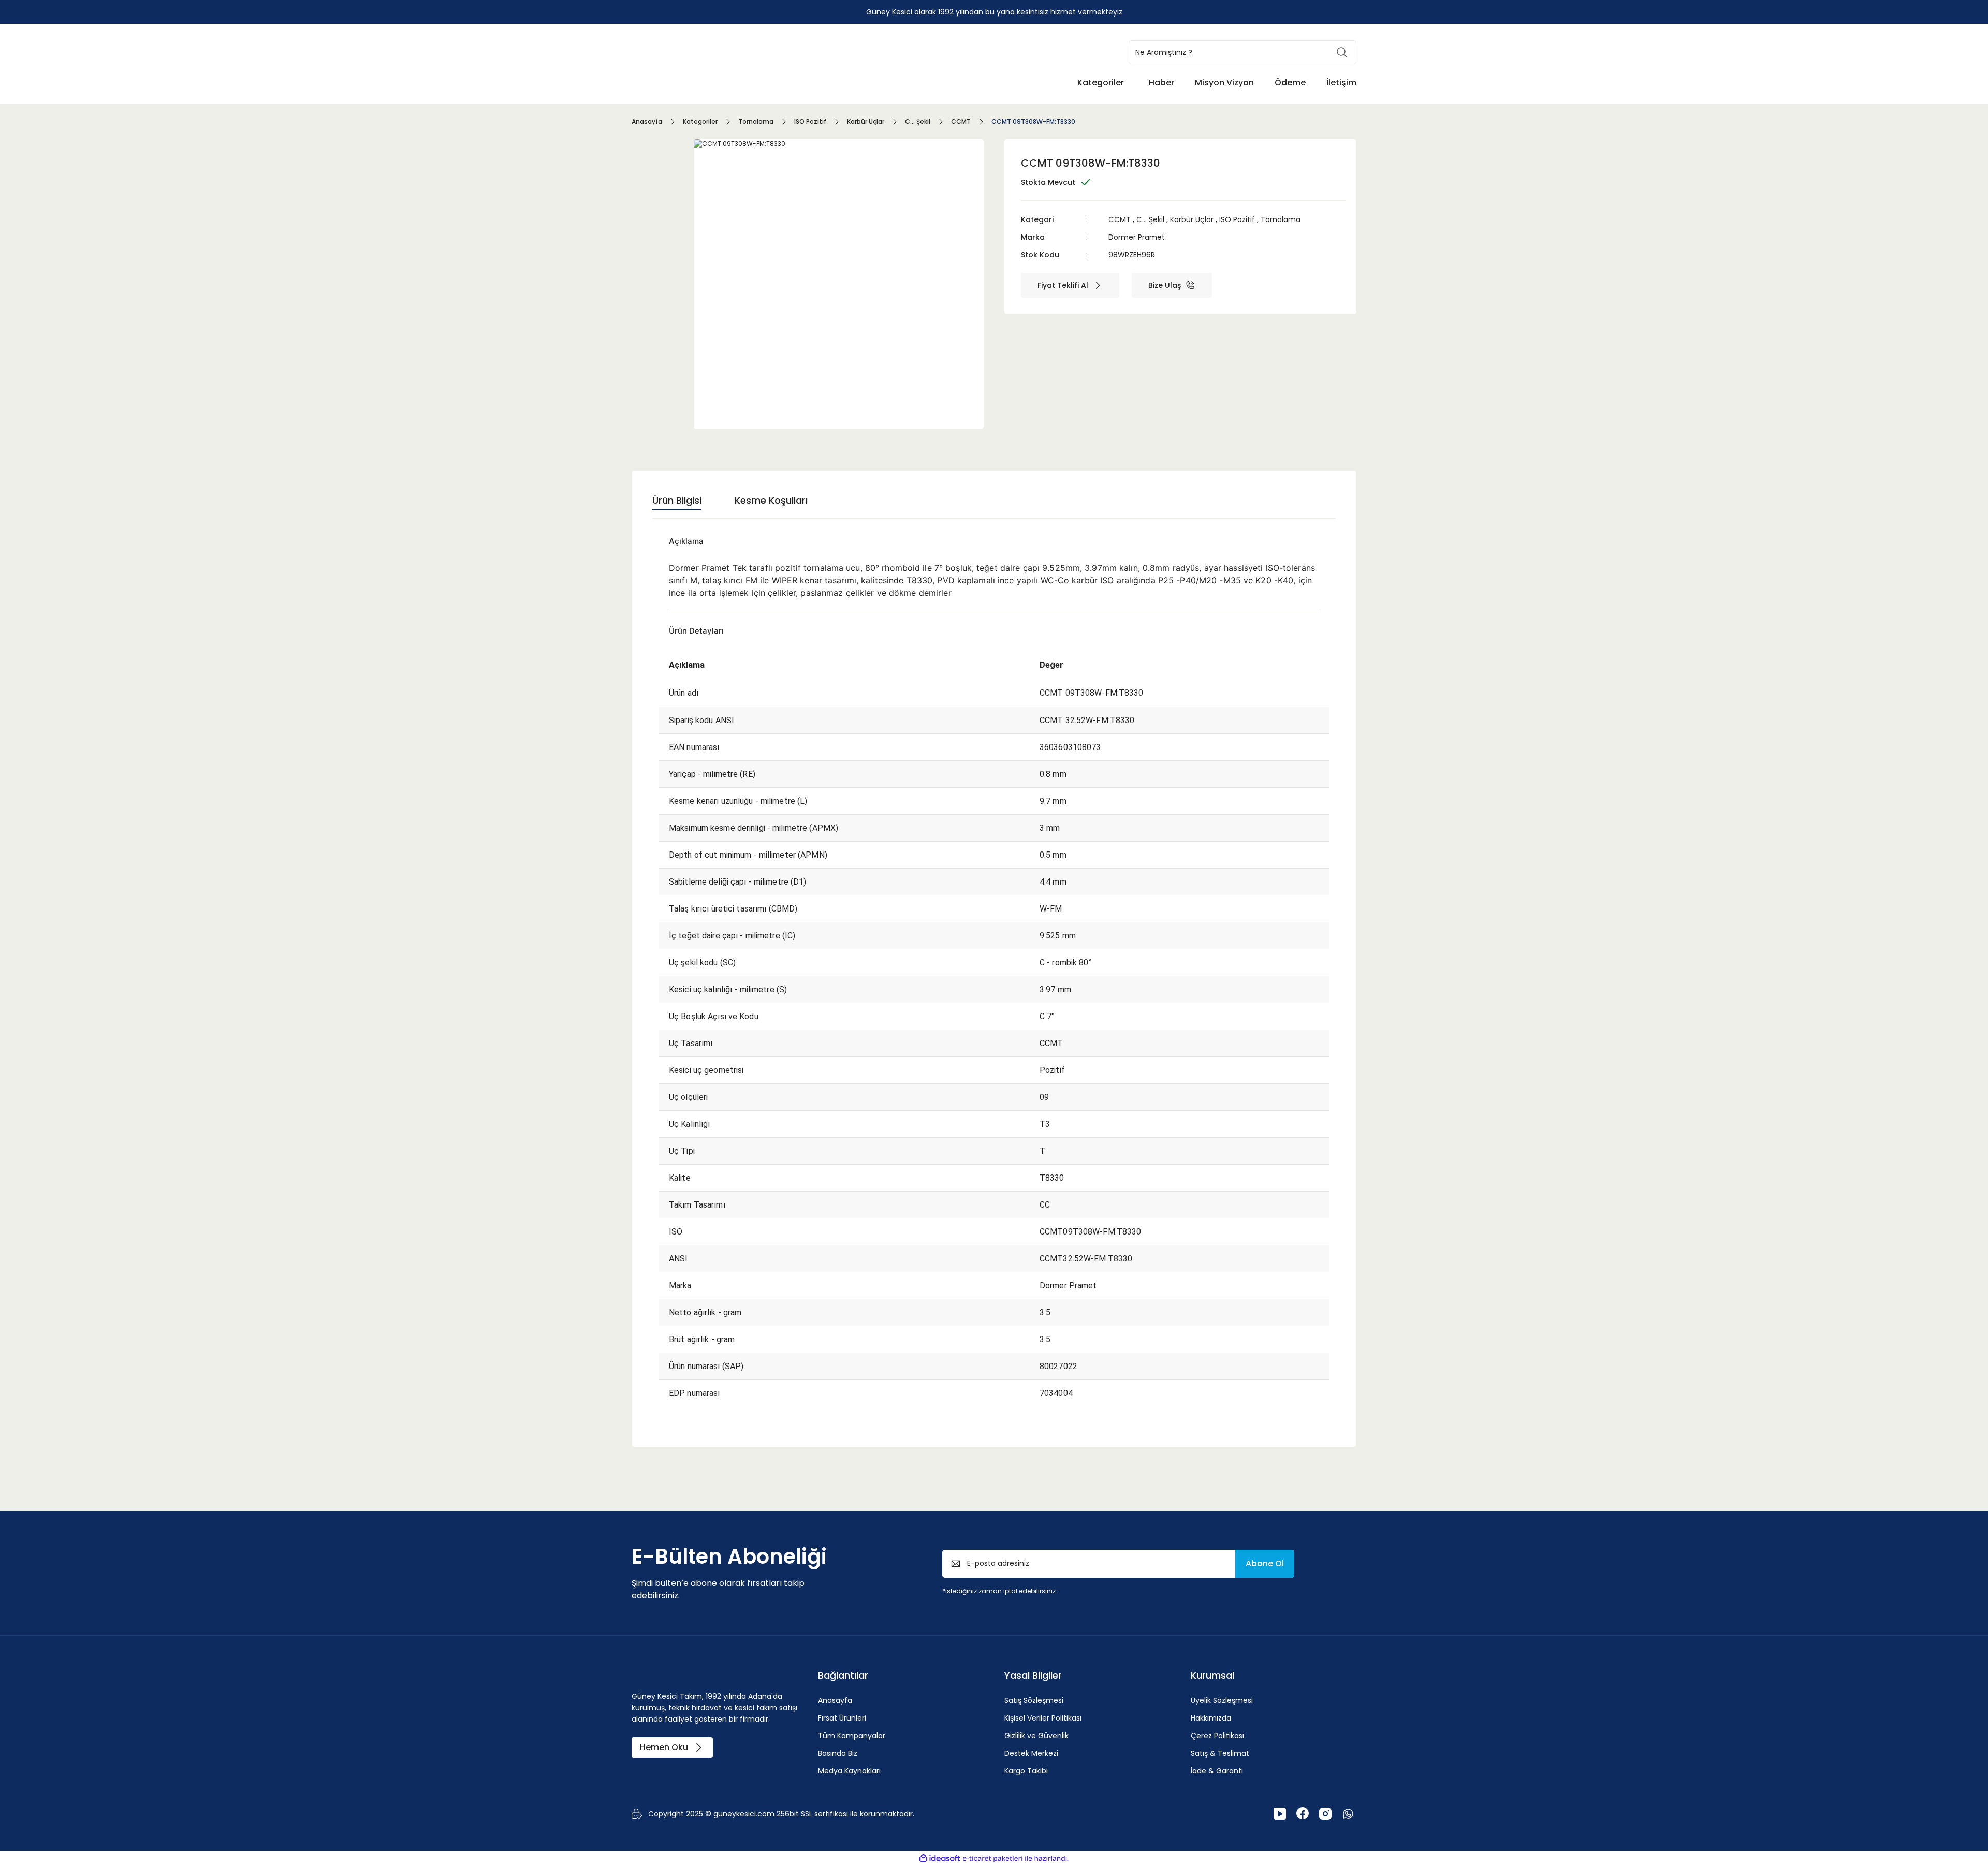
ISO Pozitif (1237, 219)
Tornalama (1281, 219)
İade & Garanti (1217, 1771)
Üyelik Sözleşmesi (1222, 1700)
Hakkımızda (1211, 1718)
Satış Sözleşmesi (1034, 1700)
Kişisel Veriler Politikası (1043, 1718)
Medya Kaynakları (849, 1771)
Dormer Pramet (1137, 237)
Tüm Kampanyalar (852, 1736)
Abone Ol (1265, 1563)
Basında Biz (838, 1753)
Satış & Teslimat (1220, 1753)
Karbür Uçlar (1192, 219)
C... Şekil (1150, 219)
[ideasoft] (940, 1858)
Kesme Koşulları (771, 500)
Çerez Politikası (1217, 1736)
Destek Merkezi (1031, 1753)
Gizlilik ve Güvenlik (1036, 1736)
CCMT (1120, 219)
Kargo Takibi (1026, 1771)
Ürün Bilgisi (677, 500)
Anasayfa (835, 1700)
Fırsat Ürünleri (842, 1718)
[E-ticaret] (993, 1858)
